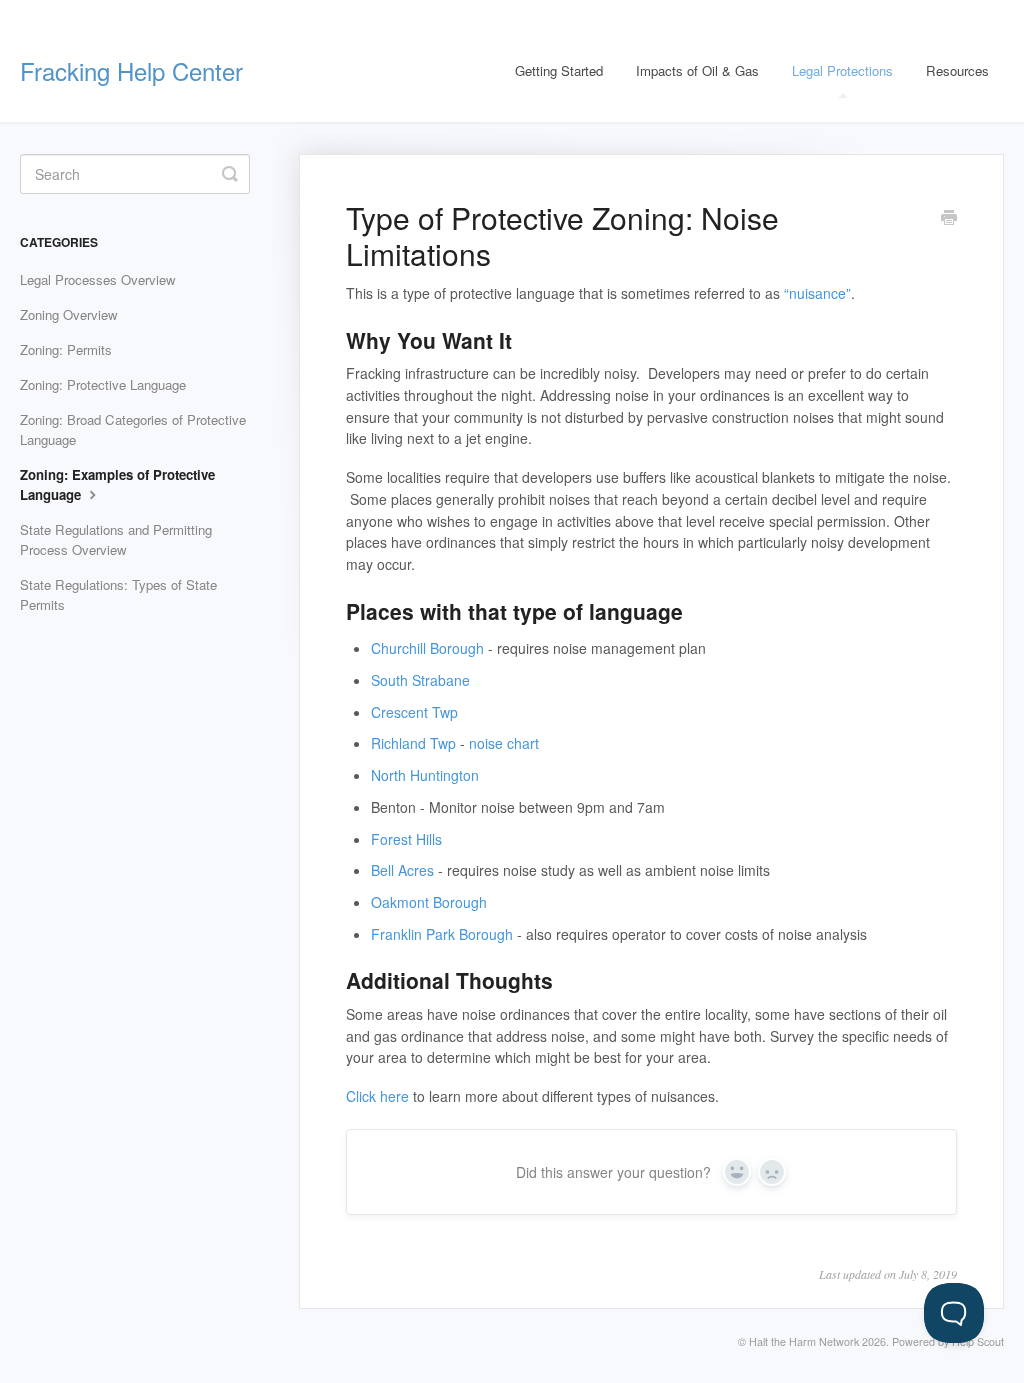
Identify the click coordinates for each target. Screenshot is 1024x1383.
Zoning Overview (69, 314)
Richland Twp (413, 743)
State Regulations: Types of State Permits (118, 594)
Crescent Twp (414, 712)
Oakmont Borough (429, 902)
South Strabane (420, 680)
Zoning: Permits (66, 349)
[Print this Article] (949, 219)
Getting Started (559, 70)
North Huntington (425, 775)
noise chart (504, 743)
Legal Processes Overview (98, 279)
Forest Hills (406, 839)
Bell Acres (402, 870)
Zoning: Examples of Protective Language (117, 484)
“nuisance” (817, 293)
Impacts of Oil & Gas (697, 70)
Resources (957, 70)
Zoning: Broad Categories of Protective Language (133, 429)
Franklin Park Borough (442, 934)
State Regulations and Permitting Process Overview (116, 539)
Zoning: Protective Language (103, 384)
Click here (377, 1096)
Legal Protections (842, 70)
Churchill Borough (427, 648)
